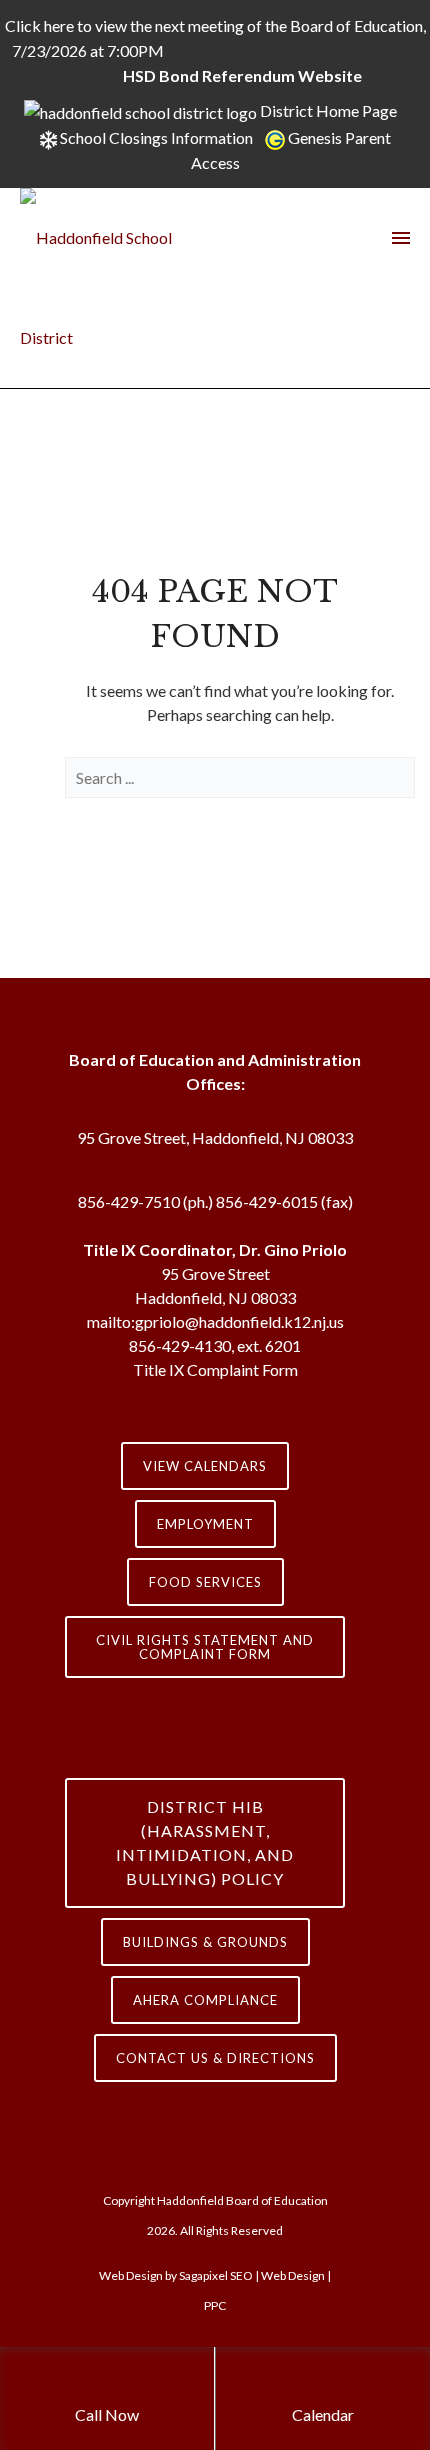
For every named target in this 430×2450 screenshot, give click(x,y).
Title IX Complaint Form (215, 1369)
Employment (205, 1524)
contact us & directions (215, 2058)
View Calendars (205, 1466)
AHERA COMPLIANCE (205, 2000)
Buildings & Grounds (205, 1942)
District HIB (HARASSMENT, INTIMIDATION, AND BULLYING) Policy (205, 1842)
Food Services (205, 1582)
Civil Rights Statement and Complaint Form (205, 1647)
